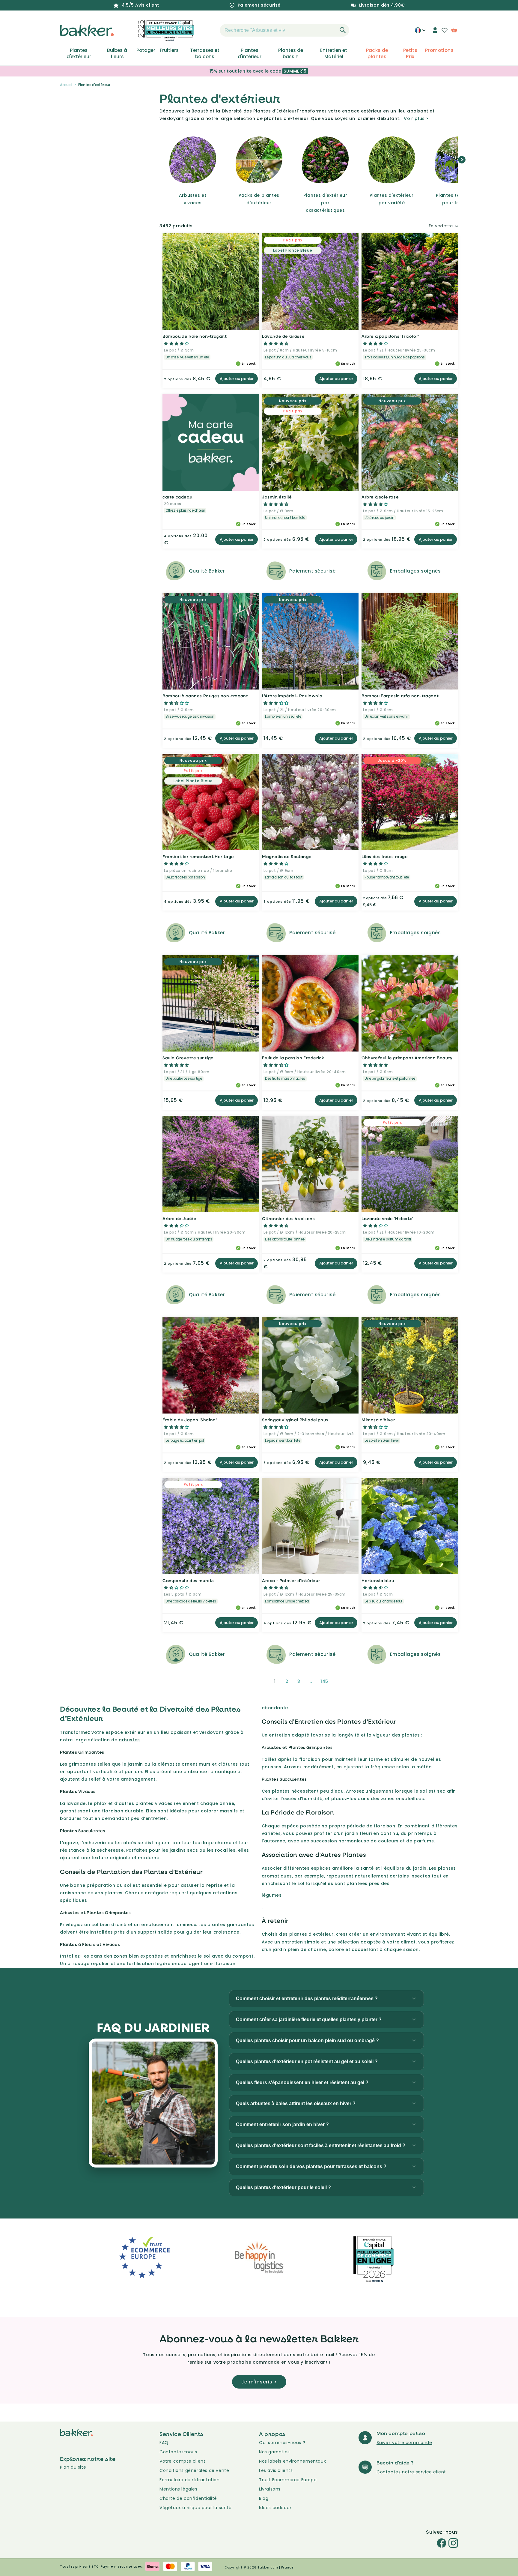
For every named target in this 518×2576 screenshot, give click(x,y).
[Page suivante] (340, 1681)
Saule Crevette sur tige (188, 1058)
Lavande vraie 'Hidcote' (387, 1218)
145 (324, 1681)
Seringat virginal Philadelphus (295, 1420)
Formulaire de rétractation (190, 2480)
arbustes (129, 1740)
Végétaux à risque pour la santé (196, 2508)
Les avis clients (276, 2470)
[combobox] (284, 30)
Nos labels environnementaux (292, 2461)
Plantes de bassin (291, 53)
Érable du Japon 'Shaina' (190, 1420)
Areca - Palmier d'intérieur (291, 1580)
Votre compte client (182, 2461)
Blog (264, 2498)
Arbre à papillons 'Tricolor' (390, 336)
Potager (146, 50)
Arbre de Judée (179, 1218)
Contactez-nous (178, 2452)
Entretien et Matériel (334, 53)
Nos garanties (274, 2452)
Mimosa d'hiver (378, 1420)
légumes (272, 1895)
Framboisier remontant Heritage (198, 856)
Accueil (66, 85)
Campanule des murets (188, 1580)
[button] (209, 30)
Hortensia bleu (378, 1580)
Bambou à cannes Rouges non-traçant (205, 696)
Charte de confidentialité (188, 2498)
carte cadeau (177, 497)
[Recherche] (343, 30)
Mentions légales (179, 2489)
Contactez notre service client (411, 2472)
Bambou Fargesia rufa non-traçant (400, 696)
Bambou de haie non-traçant (195, 336)
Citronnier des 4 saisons (288, 1218)
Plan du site (73, 2467)
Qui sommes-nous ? (282, 2443)
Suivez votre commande (404, 2443)
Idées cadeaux (275, 2508)
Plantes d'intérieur (250, 53)
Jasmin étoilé (277, 497)
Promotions (439, 50)
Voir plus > (416, 118)
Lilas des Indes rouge (385, 856)
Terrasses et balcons (205, 53)
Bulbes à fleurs (117, 53)
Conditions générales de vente (194, 2470)
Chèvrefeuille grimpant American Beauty (407, 1058)
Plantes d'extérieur (79, 53)
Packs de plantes (377, 53)
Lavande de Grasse (283, 336)
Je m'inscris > (259, 2382)
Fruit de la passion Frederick (293, 1058)
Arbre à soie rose (380, 497)
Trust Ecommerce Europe (288, 2480)
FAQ (164, 2443)
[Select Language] (420, 32)
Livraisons (270, 2489)
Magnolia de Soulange (287, 856)
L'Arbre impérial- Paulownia (292, 696)
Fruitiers (169, 50)
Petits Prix (410, 53)
